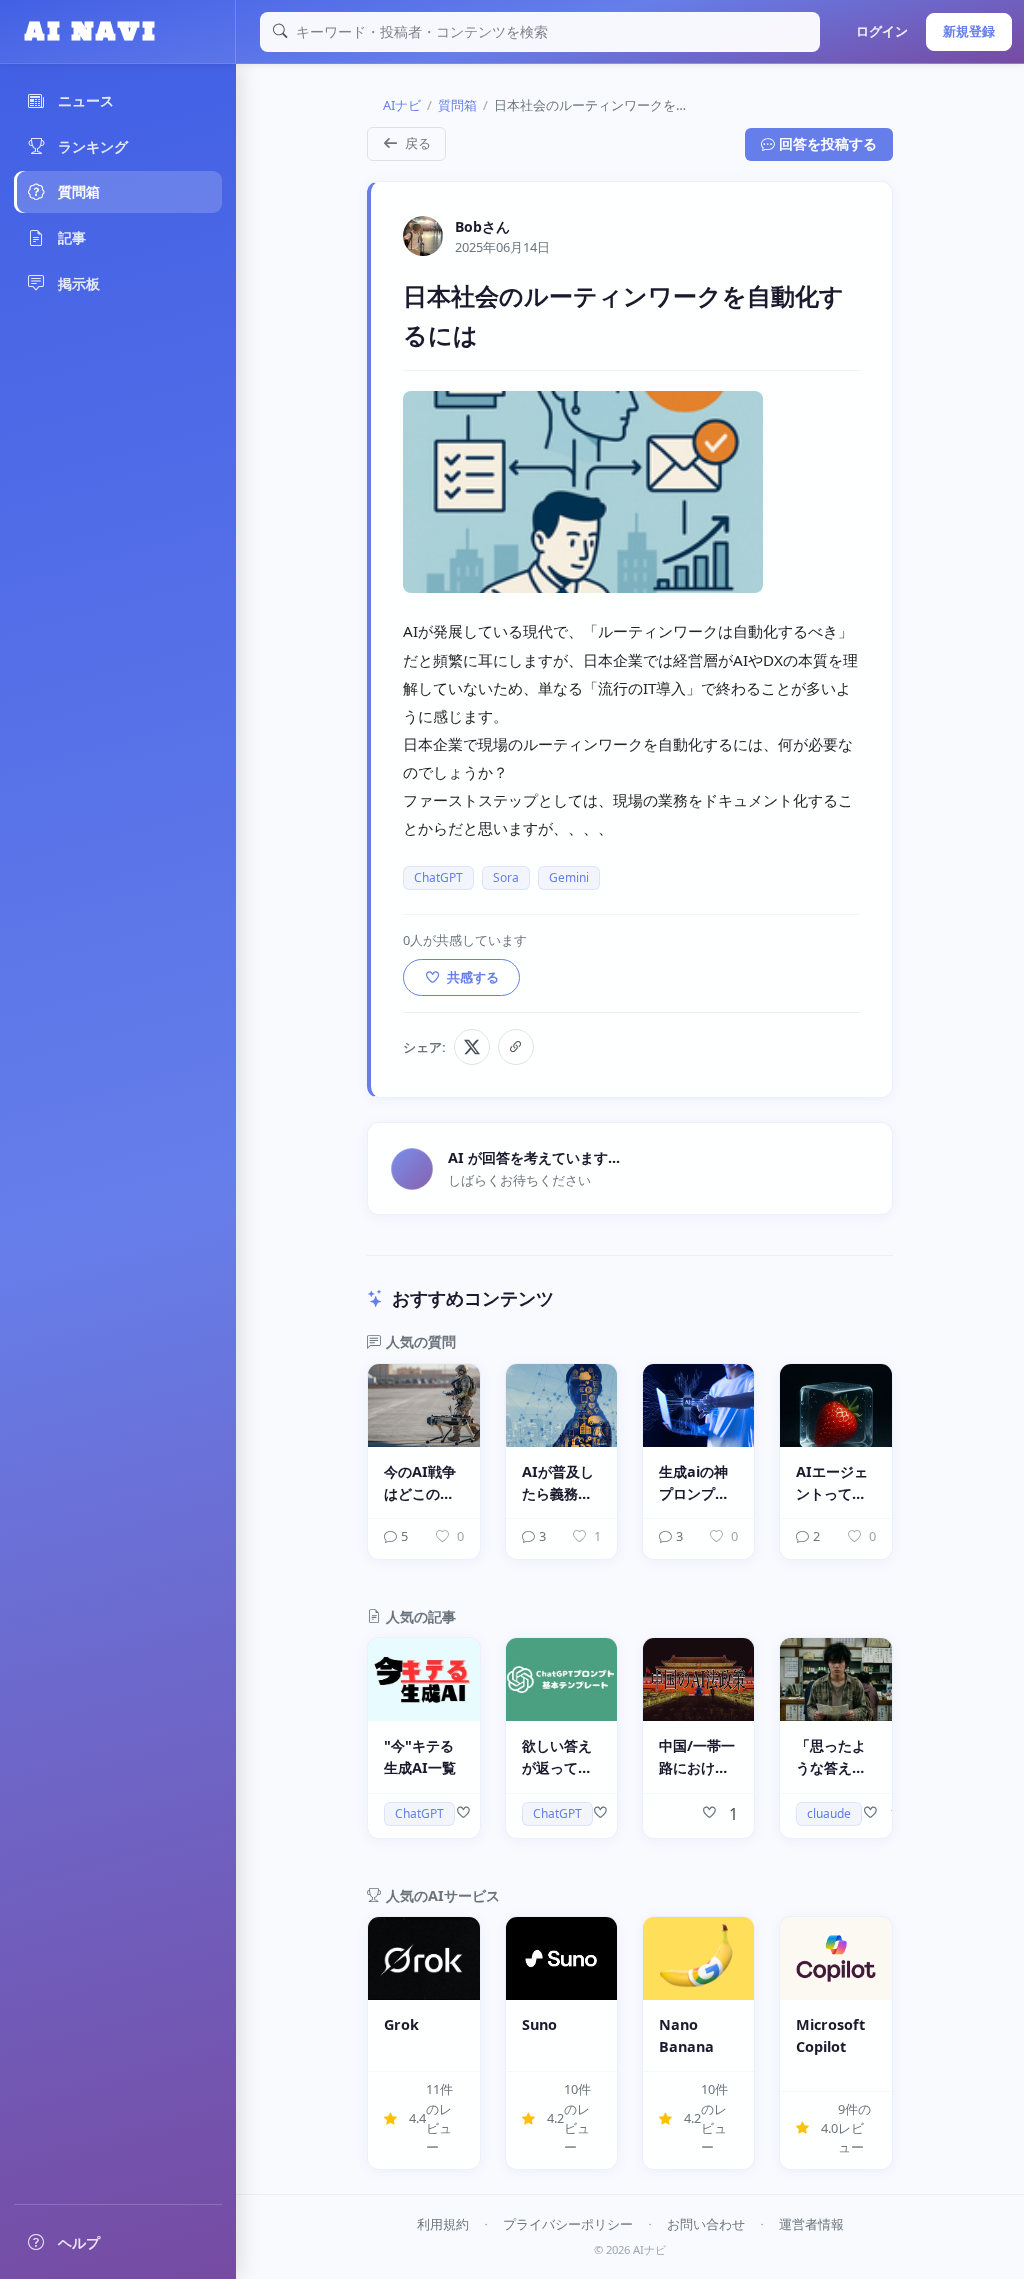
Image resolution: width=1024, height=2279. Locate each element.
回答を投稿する (828, 143)
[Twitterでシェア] (472, 1047)
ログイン (882, 31)
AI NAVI (90, 32)
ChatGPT (438, 877)
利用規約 (443, 2224)
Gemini (569, 877)
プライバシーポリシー (568, 2224)
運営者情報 (811, 2224)
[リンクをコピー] (516, 1047)
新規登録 (969, 31)
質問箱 (457, 105)
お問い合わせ (706, 2224)
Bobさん (482, 226)
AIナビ (402, 105)
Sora (506, 877)
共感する (473, 977)
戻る (418, 143)
